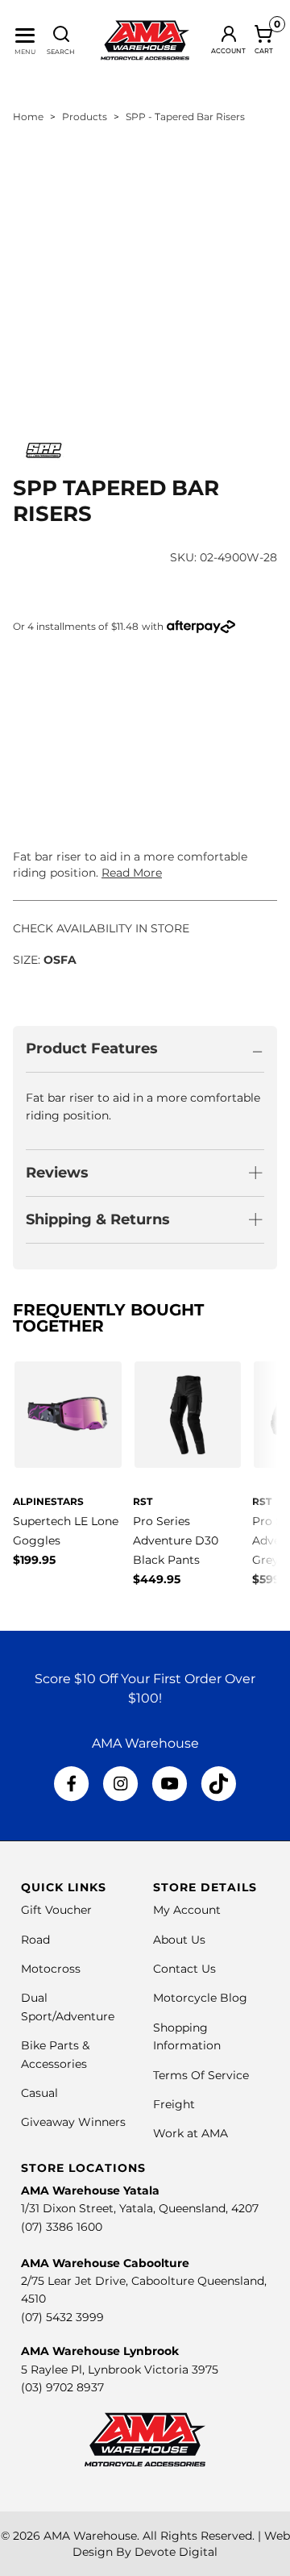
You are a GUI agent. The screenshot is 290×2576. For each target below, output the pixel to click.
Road (35, 1940)
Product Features (92, 1048)
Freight (174, 2104)
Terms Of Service (201, 2075)
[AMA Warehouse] (145, 40)
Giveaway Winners (73, 2122)
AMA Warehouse (90, 2536)
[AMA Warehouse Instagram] (120, 1784)
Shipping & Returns (98, 1219)
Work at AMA (191, 2133)
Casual (39, 2093)
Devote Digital (176, 2552)
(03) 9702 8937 (62, 2387)
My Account (187, 1910)
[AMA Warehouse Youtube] (170, 1784)
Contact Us (184, 1969)
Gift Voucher (56, 1910)
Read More (132, 873)
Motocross (51, 1969)
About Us (179, 1940)
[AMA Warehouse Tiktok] (218, 1784)
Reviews (57, 1173)
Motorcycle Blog (200, 1998)
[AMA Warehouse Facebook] (72, 1784)
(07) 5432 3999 (62, 2317)
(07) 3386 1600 (62, 2227)
